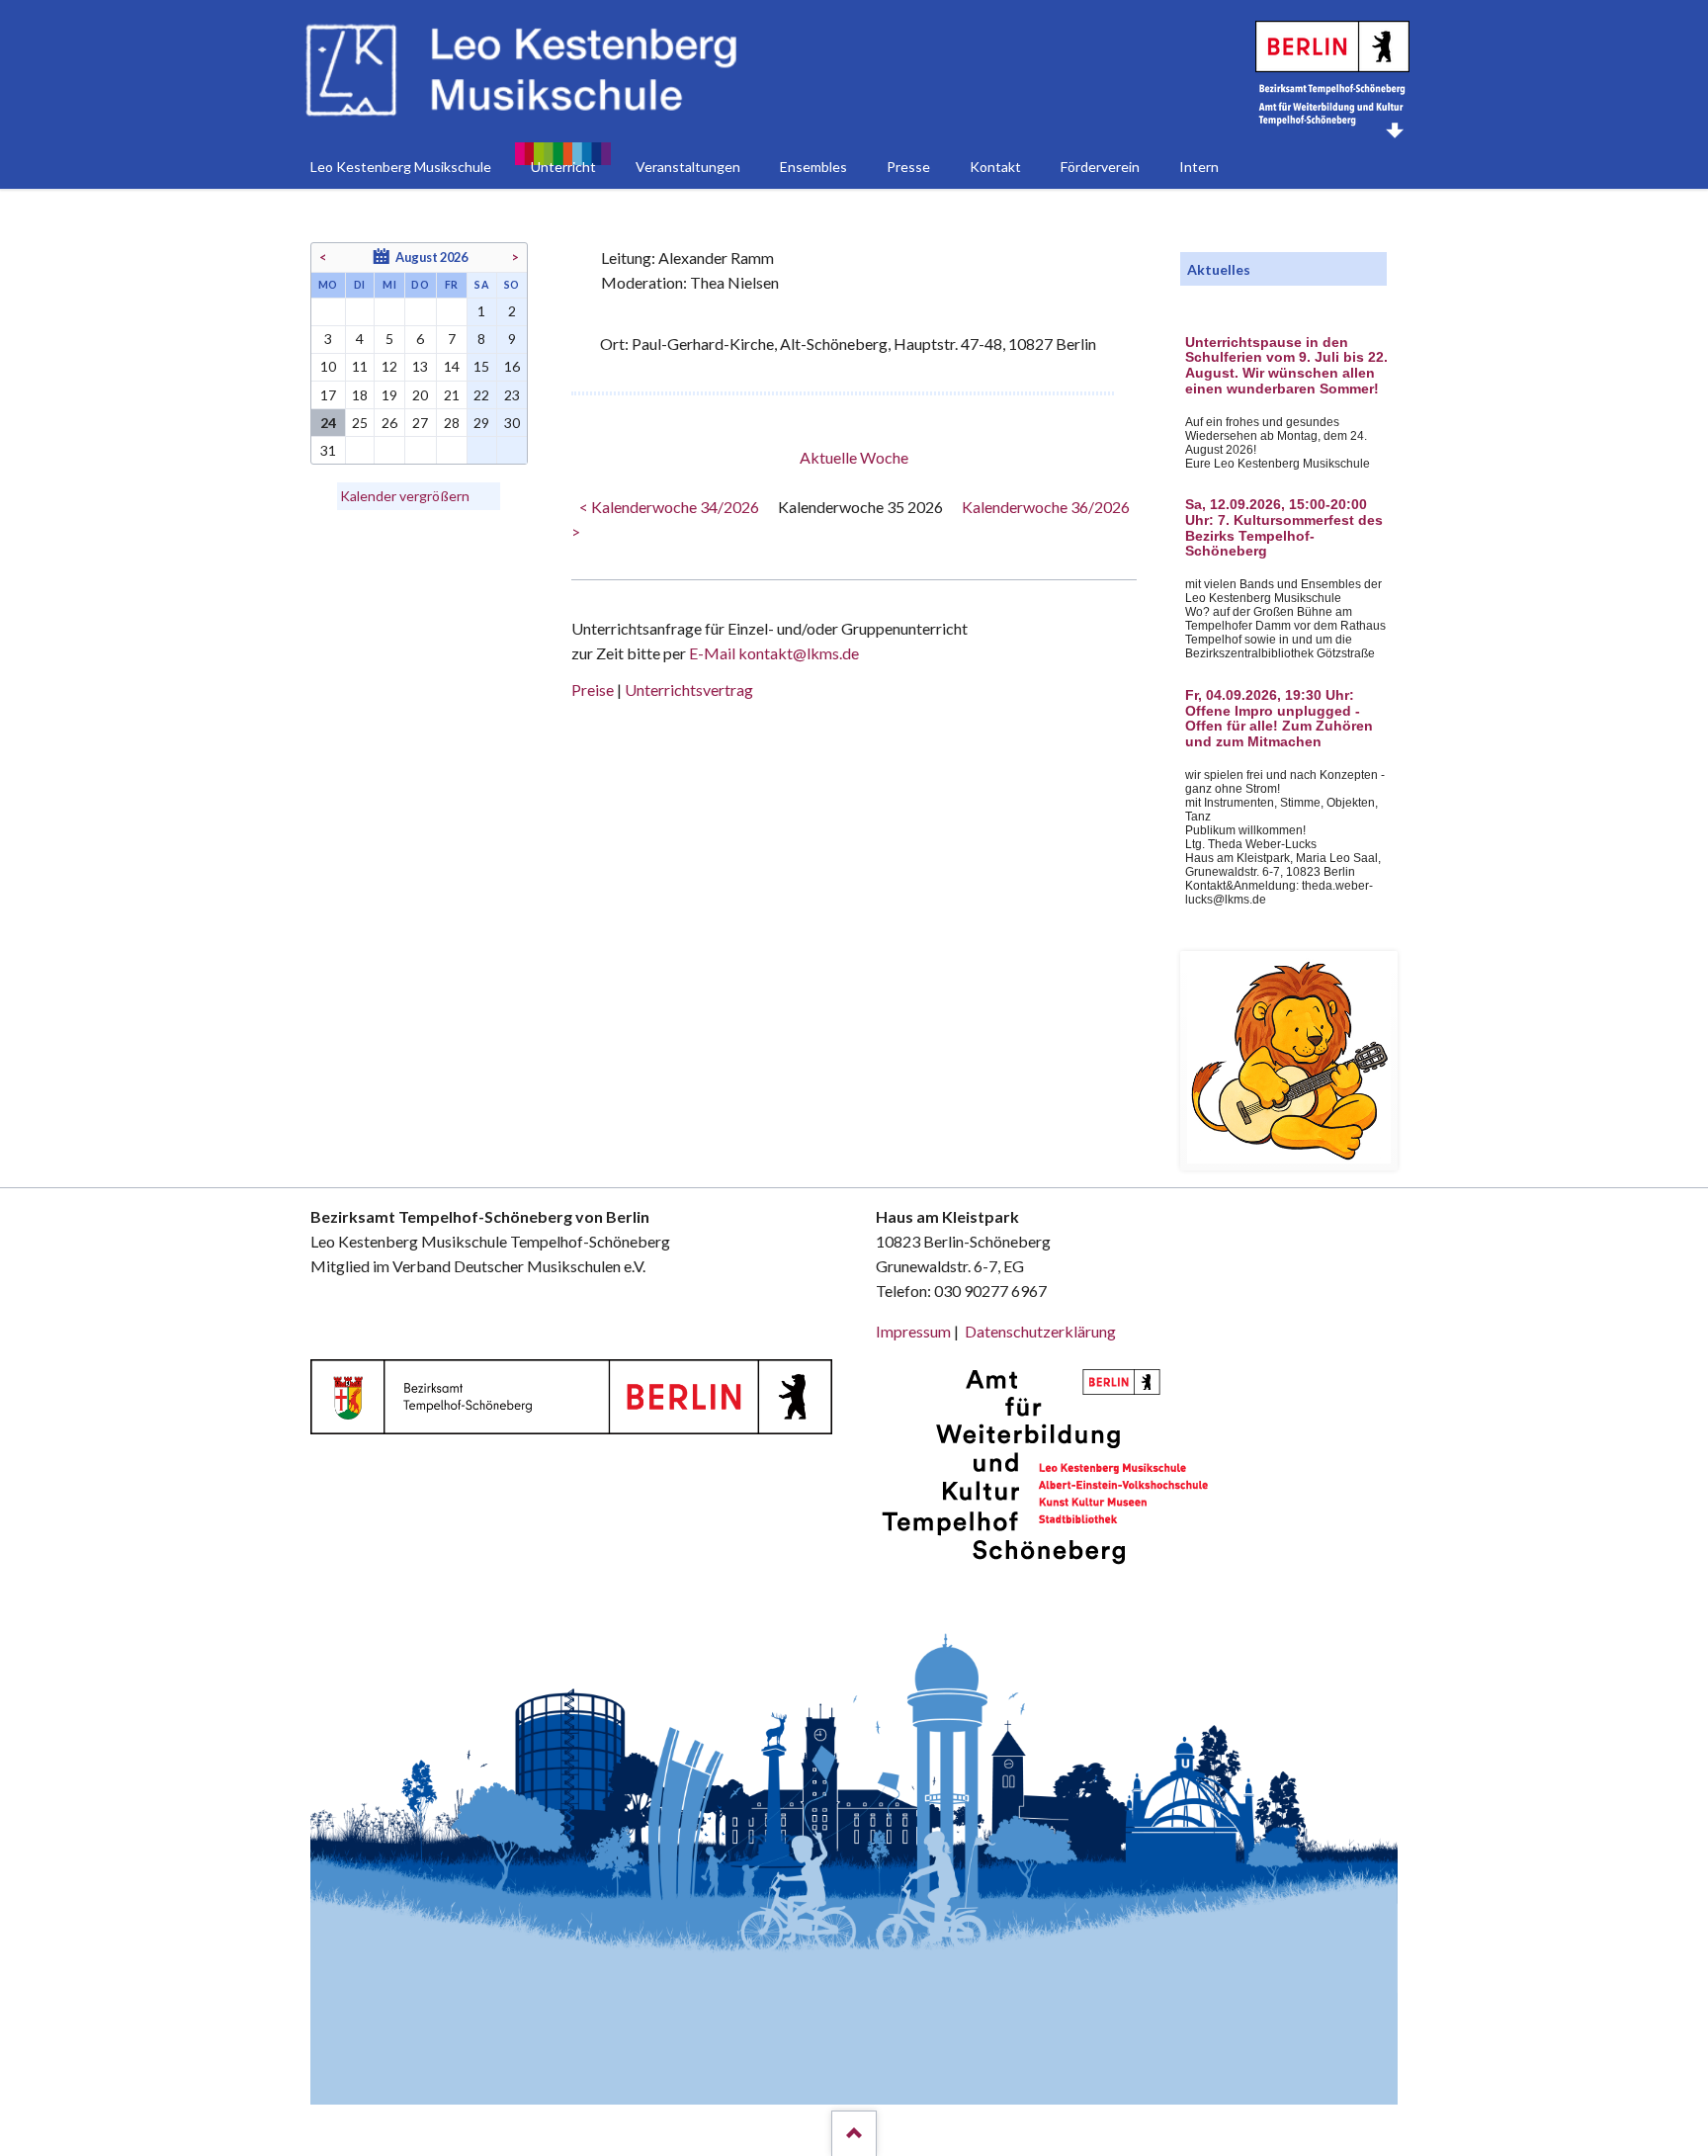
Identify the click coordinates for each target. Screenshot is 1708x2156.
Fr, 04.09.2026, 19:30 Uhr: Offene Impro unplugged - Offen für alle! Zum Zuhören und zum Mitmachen (1279, 719)
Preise (593, 690)
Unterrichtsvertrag (689, 690)
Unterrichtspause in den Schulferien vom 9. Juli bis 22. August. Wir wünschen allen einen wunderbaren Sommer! (1286, 366)
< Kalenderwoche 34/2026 (669, 507)
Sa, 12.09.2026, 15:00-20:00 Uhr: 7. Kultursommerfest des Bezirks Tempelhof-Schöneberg (1284, 528)
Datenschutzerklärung (1040, 1331)
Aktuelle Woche (854, 457)
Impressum (913, 1331)
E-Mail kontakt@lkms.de (772, 653)
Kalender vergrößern (405, 496)
